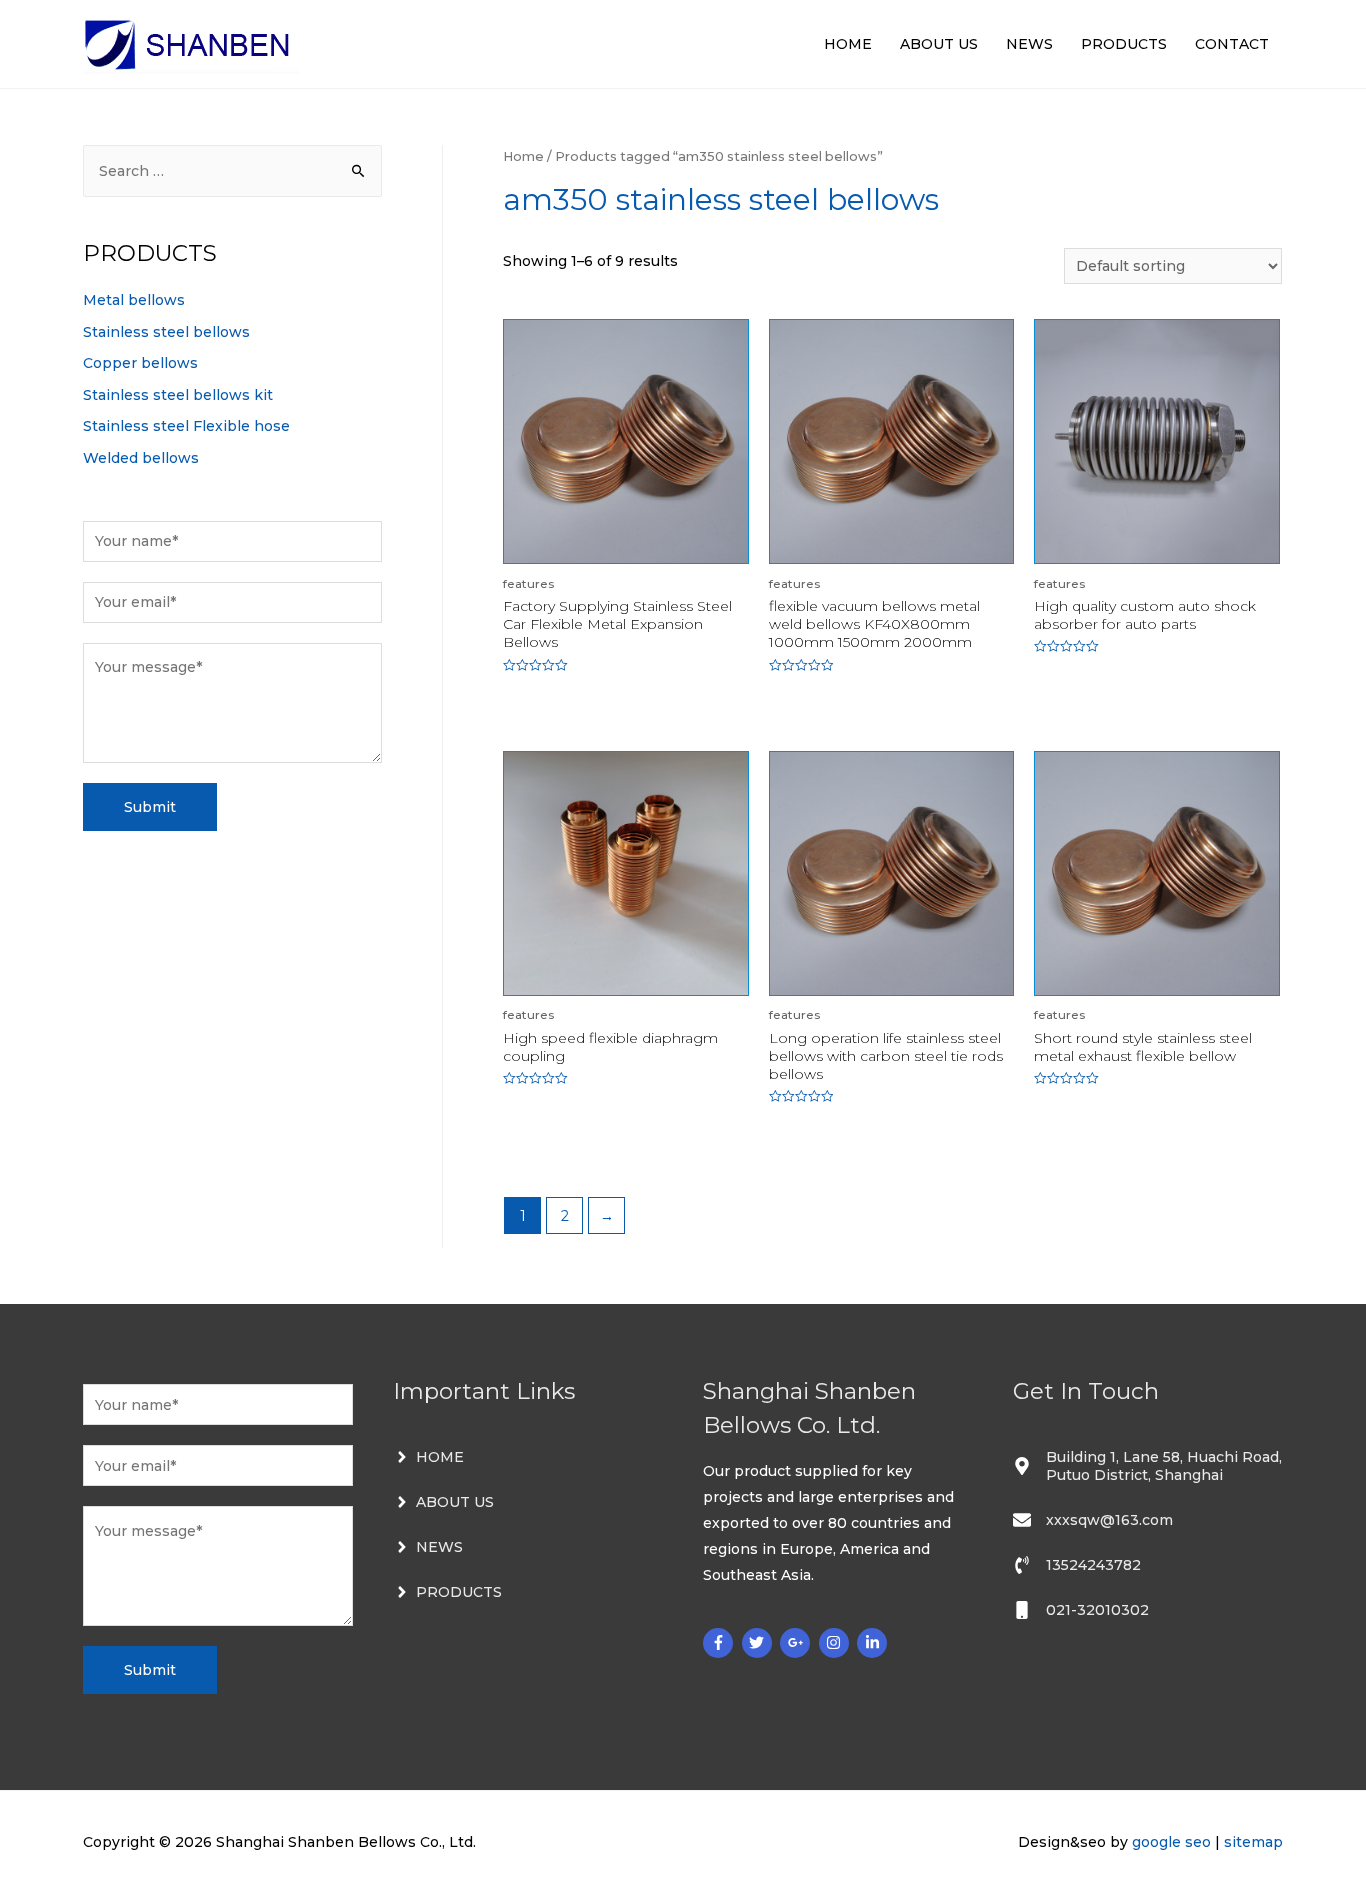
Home (523, 156)
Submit (150, 807)
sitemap (1253, 1842)
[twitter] (759, 1643)
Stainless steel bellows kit (178, 395)
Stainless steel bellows (166, 332)
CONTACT (1232, 44)
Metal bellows (134, 300)
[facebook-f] (720, 1643)
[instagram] (836, 1643)
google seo (1171, 1842)
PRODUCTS (1124, 44)
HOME (848, 44)
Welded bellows (141, 458)
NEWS (1029, 44)
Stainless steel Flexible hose (186, 426)
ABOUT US (939, 44)
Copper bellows (140, 363)
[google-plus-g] (797, 1643)
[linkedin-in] (874, 1643)
